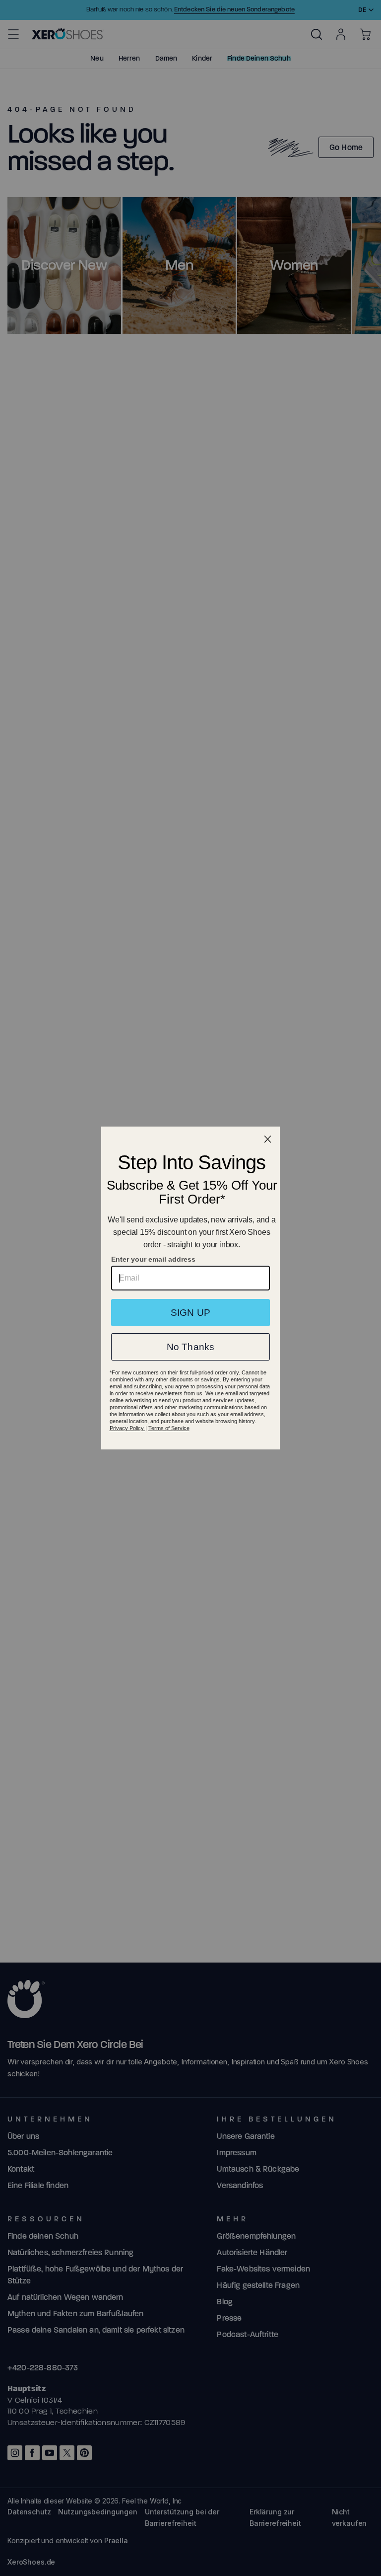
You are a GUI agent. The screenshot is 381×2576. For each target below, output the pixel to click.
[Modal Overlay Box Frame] (190, 1288)
